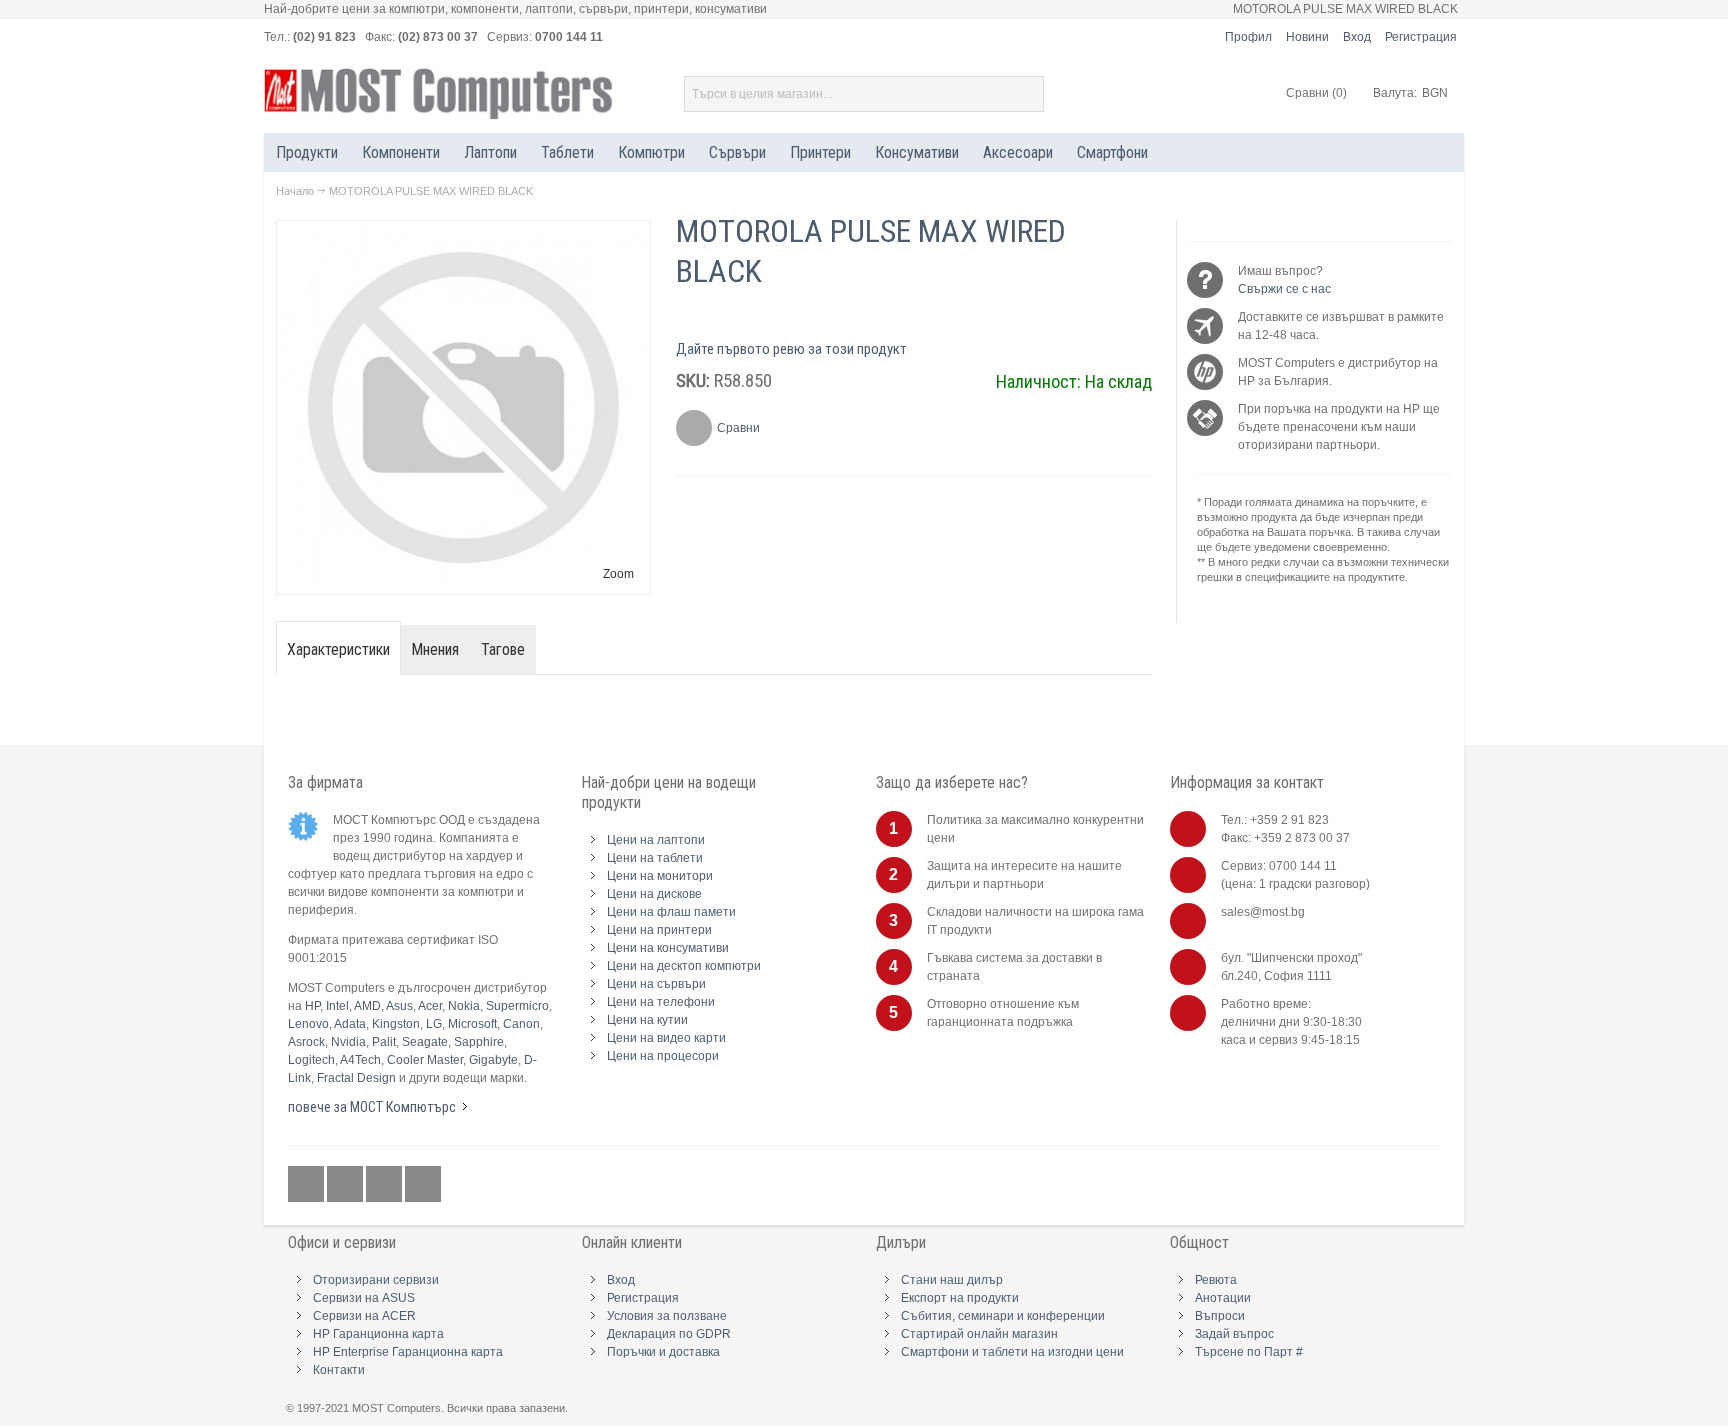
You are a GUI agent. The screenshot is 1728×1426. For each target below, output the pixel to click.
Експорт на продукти (960, 1298)
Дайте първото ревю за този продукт (791, 349)
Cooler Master (425, 1060)
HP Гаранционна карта (378, 1334)
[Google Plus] (346, 1185)
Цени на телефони (661, 1002)
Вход (1357, 37)
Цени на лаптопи (656, 840)
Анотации (1223, 1298)
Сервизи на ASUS (364, 1298)
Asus (399, 1006)
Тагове (503, 649)
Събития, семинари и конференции (1003, 1316)
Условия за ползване (667, 1316)
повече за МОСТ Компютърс (372, 1107)
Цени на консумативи (668, 948)
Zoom (618, 574)
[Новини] (423, 1185)
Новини (1307, 37)
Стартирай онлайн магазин (979, 1334)
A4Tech (360, 1060)
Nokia (464, 1006)
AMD (367, 1006)
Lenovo (308, 1024)
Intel (337, 1006)
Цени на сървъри (656, 984)
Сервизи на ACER (364, 1316)
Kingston (396, 1024)
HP (312, 1006)
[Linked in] (385, 1185)
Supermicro (517, 1006)
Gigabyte (493, 1060)
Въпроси (1220, 1316)
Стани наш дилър (952, 1280)
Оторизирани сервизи (376, 1280)
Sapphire (479, 1042)
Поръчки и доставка (663, 1352)
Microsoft (472, 1024)
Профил (1248, 37)
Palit (384, 1042)
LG (434, 1024)
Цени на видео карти (666, 1038)
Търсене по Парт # (1249, 1352)
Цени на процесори (663, 1056)
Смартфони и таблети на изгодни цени (1012, 1352)
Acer (430, 1006)
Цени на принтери (659, 930)
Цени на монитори (660, 876)
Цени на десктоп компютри (684, 966)
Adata (350, 1024)
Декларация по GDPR (669, 1334)
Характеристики (338, 649)
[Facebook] (307, 1185)
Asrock (306, 1042)
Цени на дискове (654, 894)
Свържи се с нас (1284, 289)
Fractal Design (356, 1078)
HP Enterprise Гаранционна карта (408, 1352)
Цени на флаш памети (671, 912)
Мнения (435, 649)
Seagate (425, 1042)
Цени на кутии (647, 1020)
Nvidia (348, 1042)
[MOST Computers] (439, 94)
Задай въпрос (1234, 1334)
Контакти (339, 1370)
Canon (521, 1024)
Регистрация (1421, 37)
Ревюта (1216, 1280)
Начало (295, 191)
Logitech (311, 1060)
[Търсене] (1026, 94)
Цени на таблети (655, 858)
